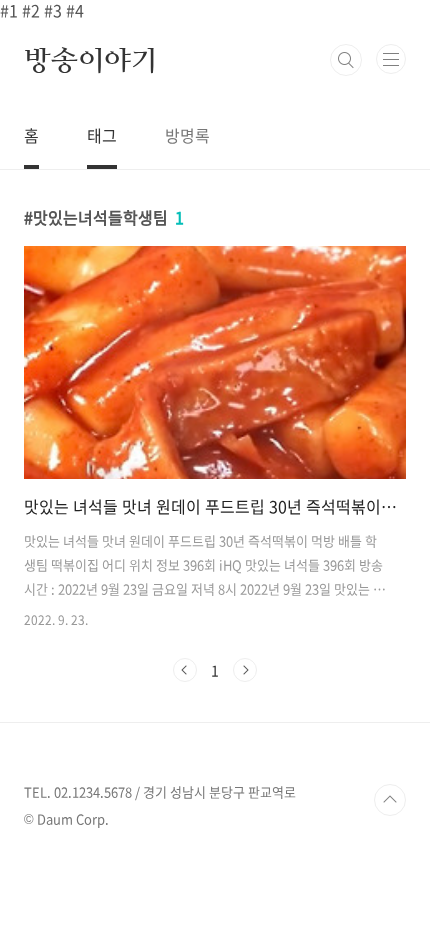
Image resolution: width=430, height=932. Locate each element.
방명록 (187, 135)
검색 (346, 60)
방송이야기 (91, 60)
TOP (390, 800)
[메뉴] (391, 59)
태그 (102, 135)
